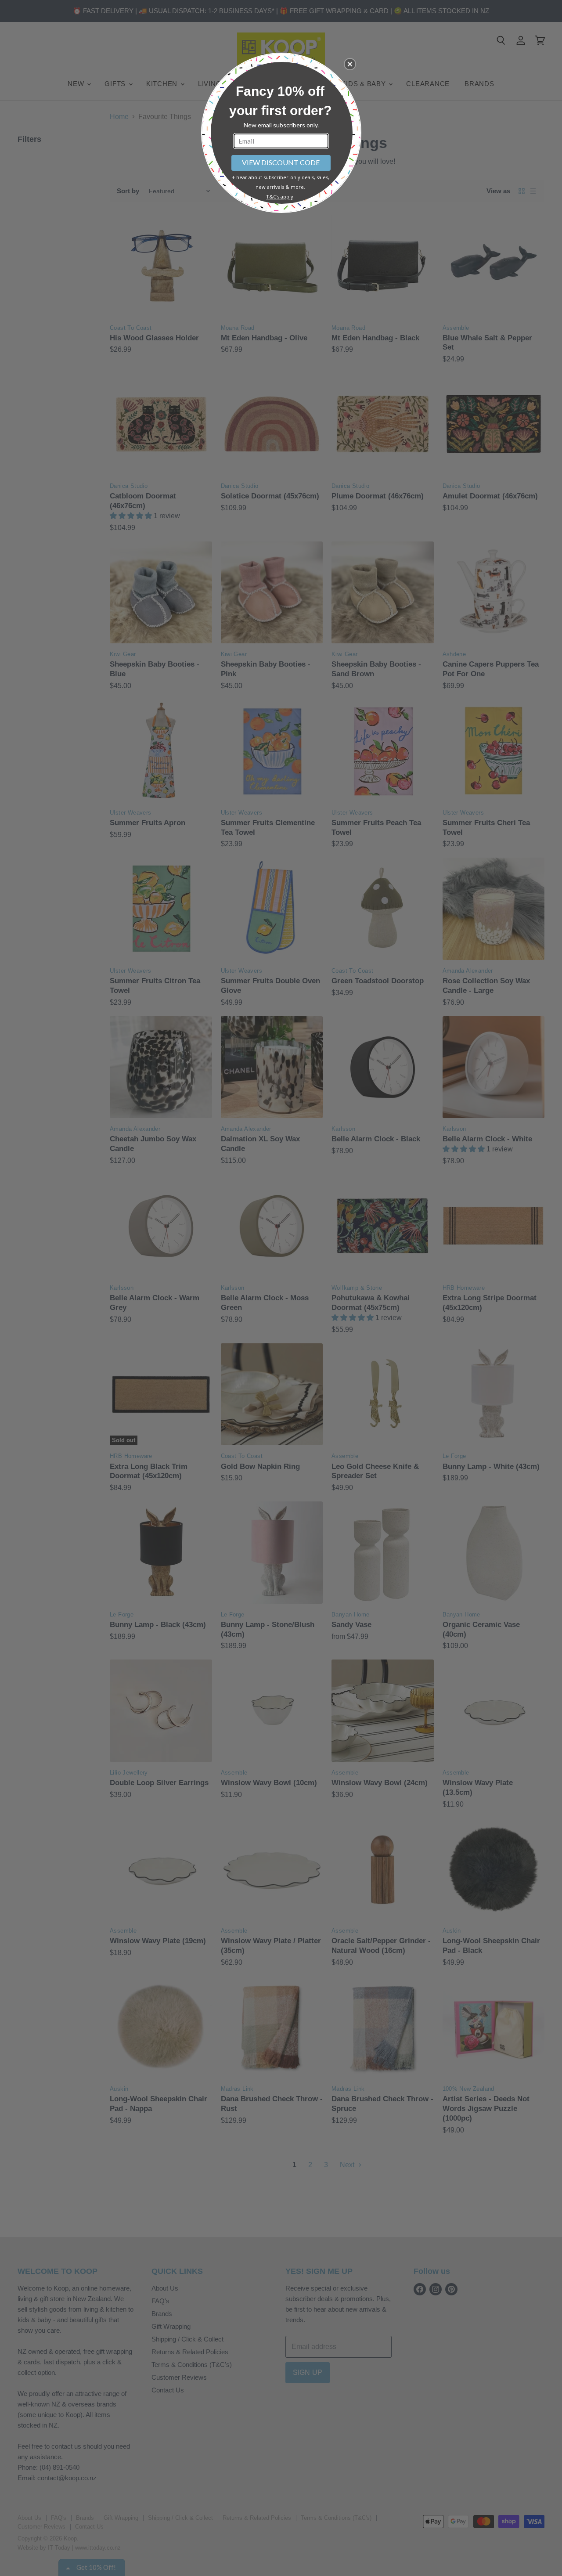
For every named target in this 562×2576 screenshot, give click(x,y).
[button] (350, 64)
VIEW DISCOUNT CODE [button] (281, 162)
